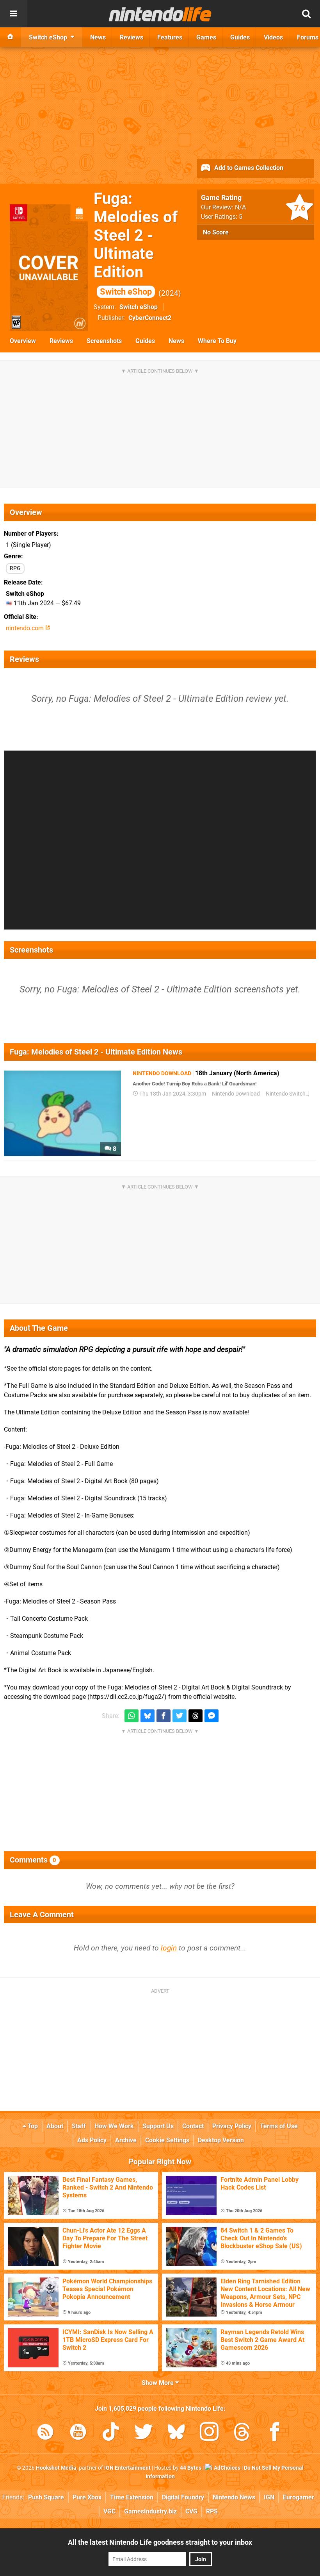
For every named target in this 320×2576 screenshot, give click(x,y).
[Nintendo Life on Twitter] (144, 2433)
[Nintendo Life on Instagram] (209, 2433)
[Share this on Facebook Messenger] (212, 1716)
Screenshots (104, 341)
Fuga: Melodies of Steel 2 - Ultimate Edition (136, 243)
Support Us (158, 2126)
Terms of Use (279, 2126)
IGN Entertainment (127, 2468)
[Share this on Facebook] (164, 1716)
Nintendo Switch (286, 1094)
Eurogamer (299, 2497)
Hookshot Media (56, 2468)
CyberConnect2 (150, 318)
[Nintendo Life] (160, 14)
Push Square (46, 2497)
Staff (79, 2126)
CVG (191, 2511)
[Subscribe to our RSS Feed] (45, 2433)
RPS (212, 2511)
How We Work (114, 2126)
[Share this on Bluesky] (148, 1716)
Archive (126, 2140)
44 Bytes (191, 2468)
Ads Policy (92, 2140)
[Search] (306, 14)
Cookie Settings (167, 2140)
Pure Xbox (87, 2497)
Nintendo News (234, 2497)
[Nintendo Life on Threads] (242, 2433)
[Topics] (14, 14)
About (55, 2126)
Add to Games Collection (248, 168)
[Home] (11, 37)
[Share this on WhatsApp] (132, 1716)
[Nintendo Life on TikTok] (111, 2433)
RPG (15, 568)
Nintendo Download (236, 1094)
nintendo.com (26, 628)
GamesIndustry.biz (150, 2511)
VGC (109, 2511)
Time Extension (132, 2497)
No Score (216, 232)
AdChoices (227, 2468)
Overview (23, 341)
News (176, 341)
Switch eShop (139, 307)
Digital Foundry (183, 2497)
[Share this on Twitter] (180, 1716)
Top (32, 2126)
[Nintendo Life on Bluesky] (176, 2433)
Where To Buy (217, 341)
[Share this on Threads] (196, 1716)
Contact (193, 2126)
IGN (269, 2497)
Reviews (61, 341)
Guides (145, 341)
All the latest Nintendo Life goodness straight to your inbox (160, 2542)
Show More (158, 2383)
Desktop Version (221, 2140)
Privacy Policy (232, 2126)
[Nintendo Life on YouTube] (78, 2433)
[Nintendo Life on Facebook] (275, 2433)
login (169, 1948)
